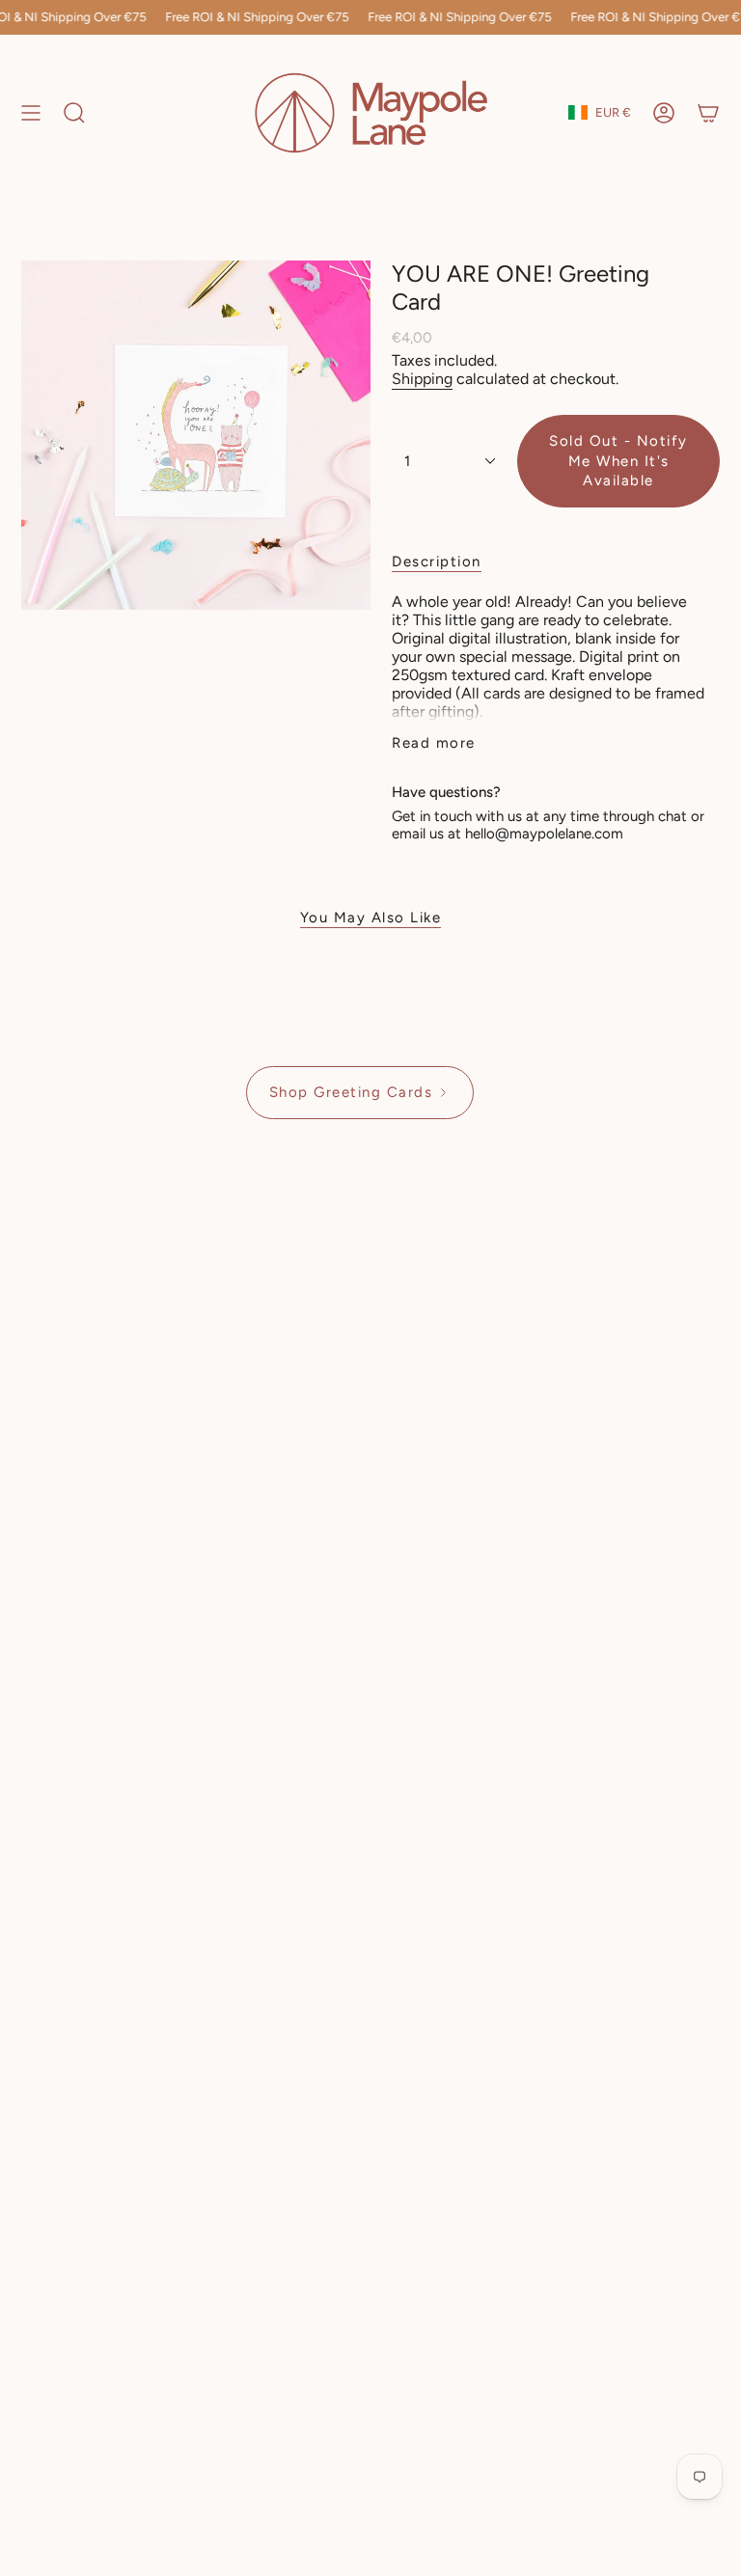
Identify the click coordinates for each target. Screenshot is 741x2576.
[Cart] (708, 113)
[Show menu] (31, 113)
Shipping (422, 379)
